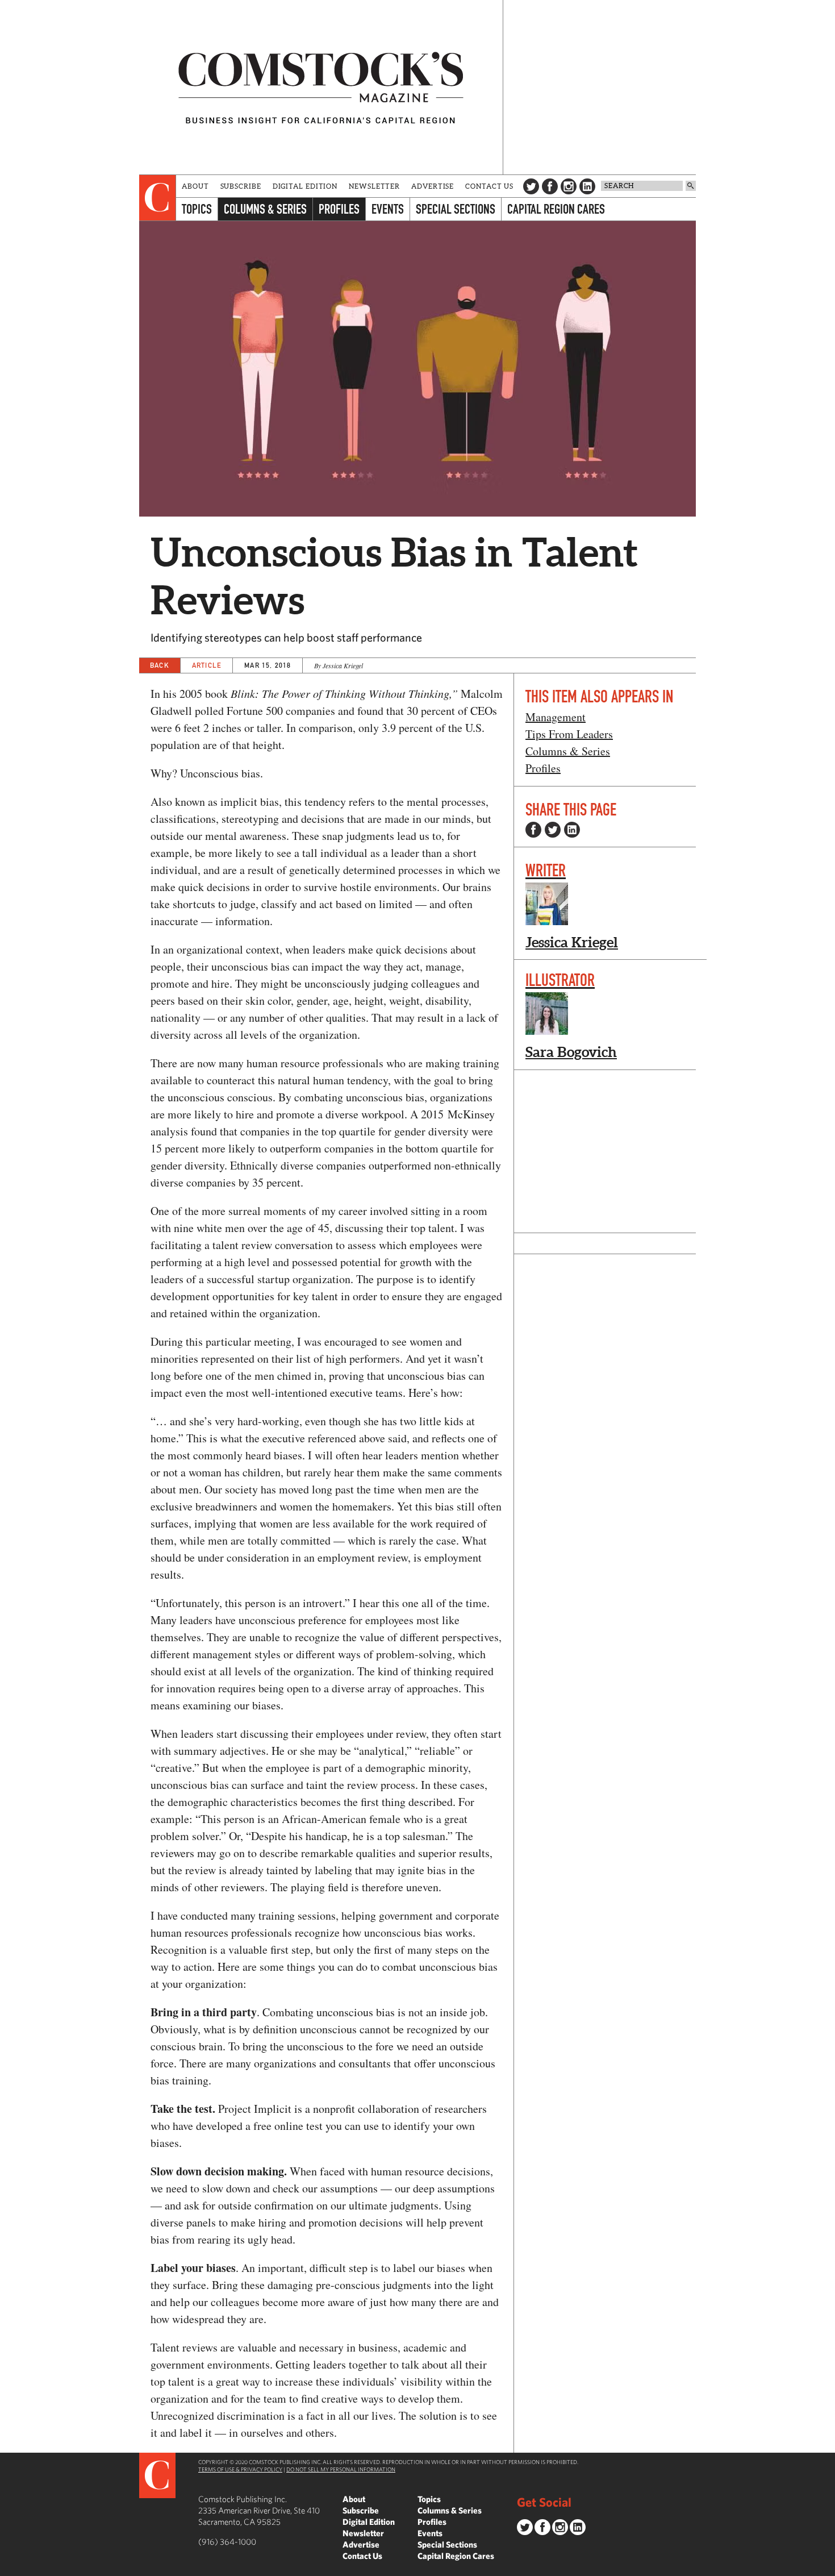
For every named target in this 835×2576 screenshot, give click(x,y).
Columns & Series (265, 209)
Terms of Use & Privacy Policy (240, 2469)
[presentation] (158, 198)
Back (160, 665)
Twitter (531, 186)
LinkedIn (587, 186)
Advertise (433, 186)
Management (556, 717)
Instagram (569, 186)
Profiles (339, 209)
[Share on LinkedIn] (572, 830)
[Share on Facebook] (533, 830)
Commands (9, 2567)
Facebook (550, 186)
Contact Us (489, 186)
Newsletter (374, 186)
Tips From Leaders (569, 734)
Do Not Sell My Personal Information (341, 2469)
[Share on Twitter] (553, 830)
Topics (197, 209)
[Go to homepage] (321, 87)
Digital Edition (305, 186)
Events (388, 209)
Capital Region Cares (556, 209)
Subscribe (241, 186)
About (195, 186)
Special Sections (456, 209)
